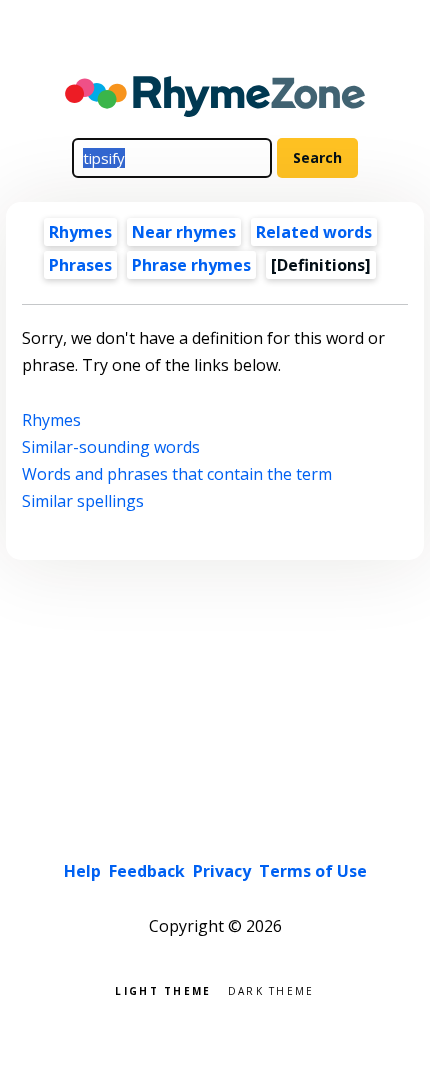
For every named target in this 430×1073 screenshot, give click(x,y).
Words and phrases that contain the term (177, 474)
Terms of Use (313, 871)
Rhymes (80, 232)
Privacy (222, 871)
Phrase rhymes (191, 265)
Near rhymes (184, 232)
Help (82, 871)
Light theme (163, 989)
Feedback (147, 871)
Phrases (80, 265)
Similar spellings (83, 501)
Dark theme (271, 989)
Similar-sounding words (111, 447)
